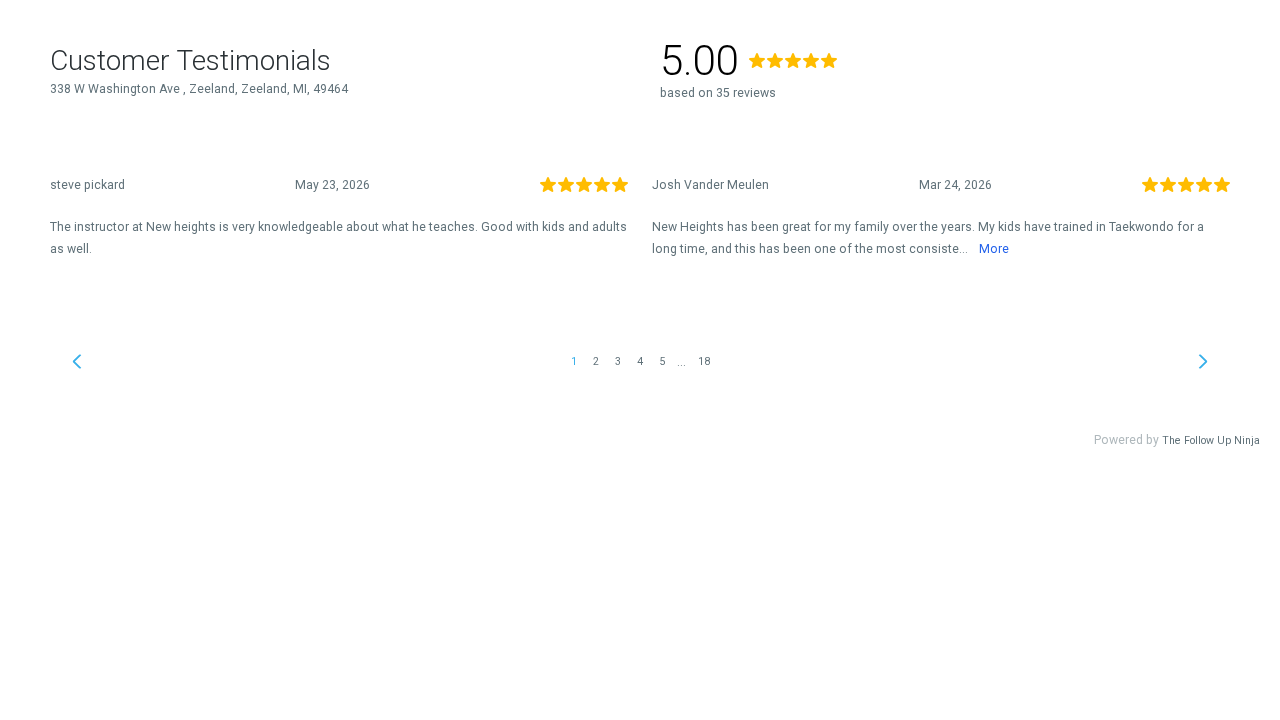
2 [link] (596, 361)
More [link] (994, 249)
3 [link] (618, 361)
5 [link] (662, 361)
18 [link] (704, 361)
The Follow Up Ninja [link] (1211, 440)
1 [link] (574, 361)
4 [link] (640, 361)
